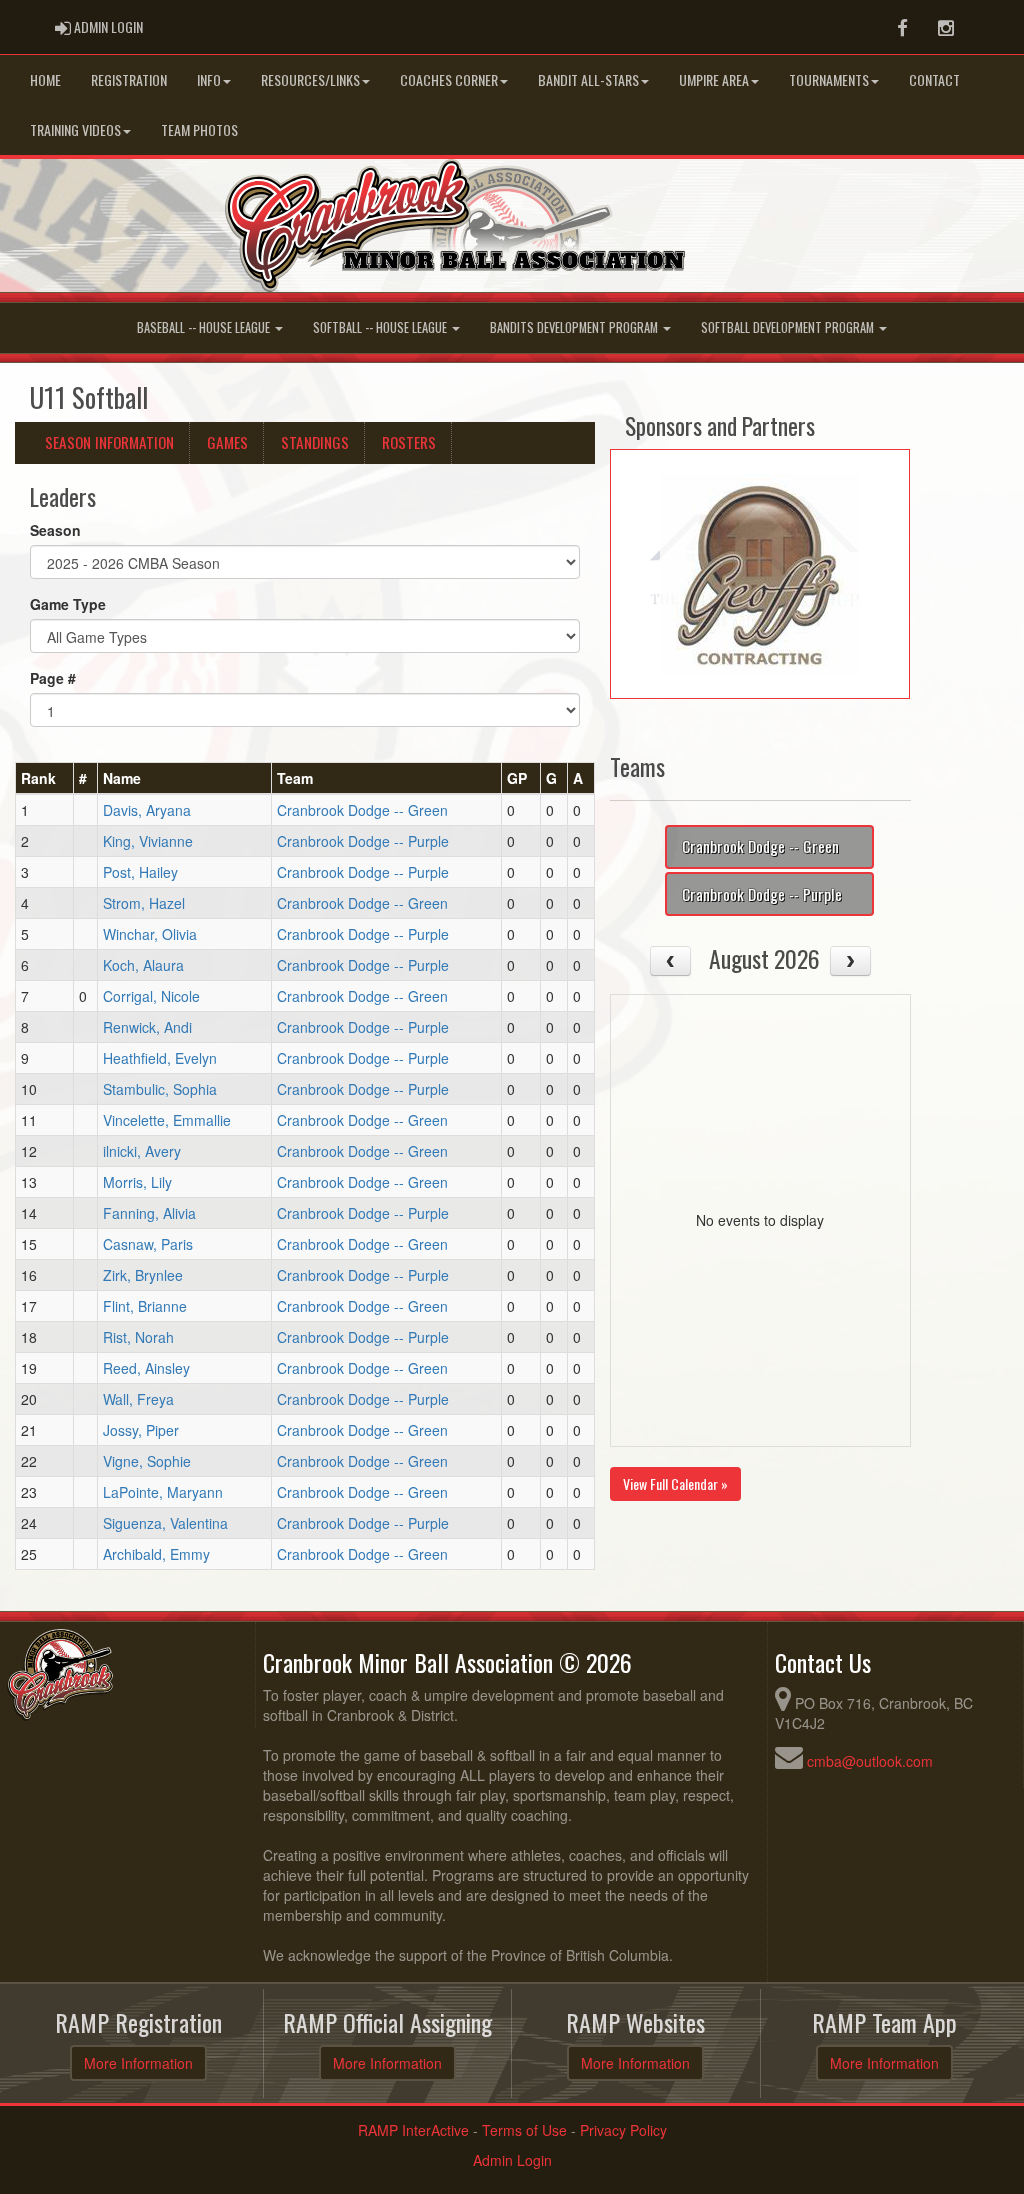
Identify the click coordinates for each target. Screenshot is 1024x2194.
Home (45, 79)
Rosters (409, 442)
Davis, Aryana (147, 810)
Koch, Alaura (143, 965)
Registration (129, 79)
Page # (53, 678)
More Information (138, 2063)
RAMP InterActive (413, 2130)
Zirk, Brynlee (143, 1275)
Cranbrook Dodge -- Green (362, 810)
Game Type (68, 604)
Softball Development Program (789, 327)
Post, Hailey (140, 872)
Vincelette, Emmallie (167, 1120)
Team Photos (199, 129)
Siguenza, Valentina (165, 1523)
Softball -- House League (381, 327)
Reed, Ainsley (146, 1368)
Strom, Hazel (144, 903)
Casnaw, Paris (148, 1244)
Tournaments (829, 79)
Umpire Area (714, 79)
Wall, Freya (138, 1399)
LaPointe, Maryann (163, 1492)
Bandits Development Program (575, 327)
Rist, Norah (138, 1337)
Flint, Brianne (145, 1306)
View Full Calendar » (675, 1483)
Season (55, 530)
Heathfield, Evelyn (160, 1058)
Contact (934, 79)
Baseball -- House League (205, 327)
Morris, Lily (137, 1182)
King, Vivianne (148, 841)
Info (209, 79)
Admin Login (512, 2160)
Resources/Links (310, 79)
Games (227, 442)
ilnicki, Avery (142, 1151)
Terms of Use (524, 2130)
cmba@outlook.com (870, 1761)
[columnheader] (45, 779)
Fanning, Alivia (149, 1213)
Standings (315, 442)
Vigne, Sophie (147, 1461)
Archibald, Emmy (156, 1554)
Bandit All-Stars (588, 79)
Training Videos (75, 129)
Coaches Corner (449, 79)
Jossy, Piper (141, 1430)
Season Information (109, 442)
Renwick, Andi (147, 1027)
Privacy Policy (623, 2130)
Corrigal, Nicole (151, 996)
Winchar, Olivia (150, 934)
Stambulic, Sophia (160, 1089)
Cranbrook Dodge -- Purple (363, 841)
